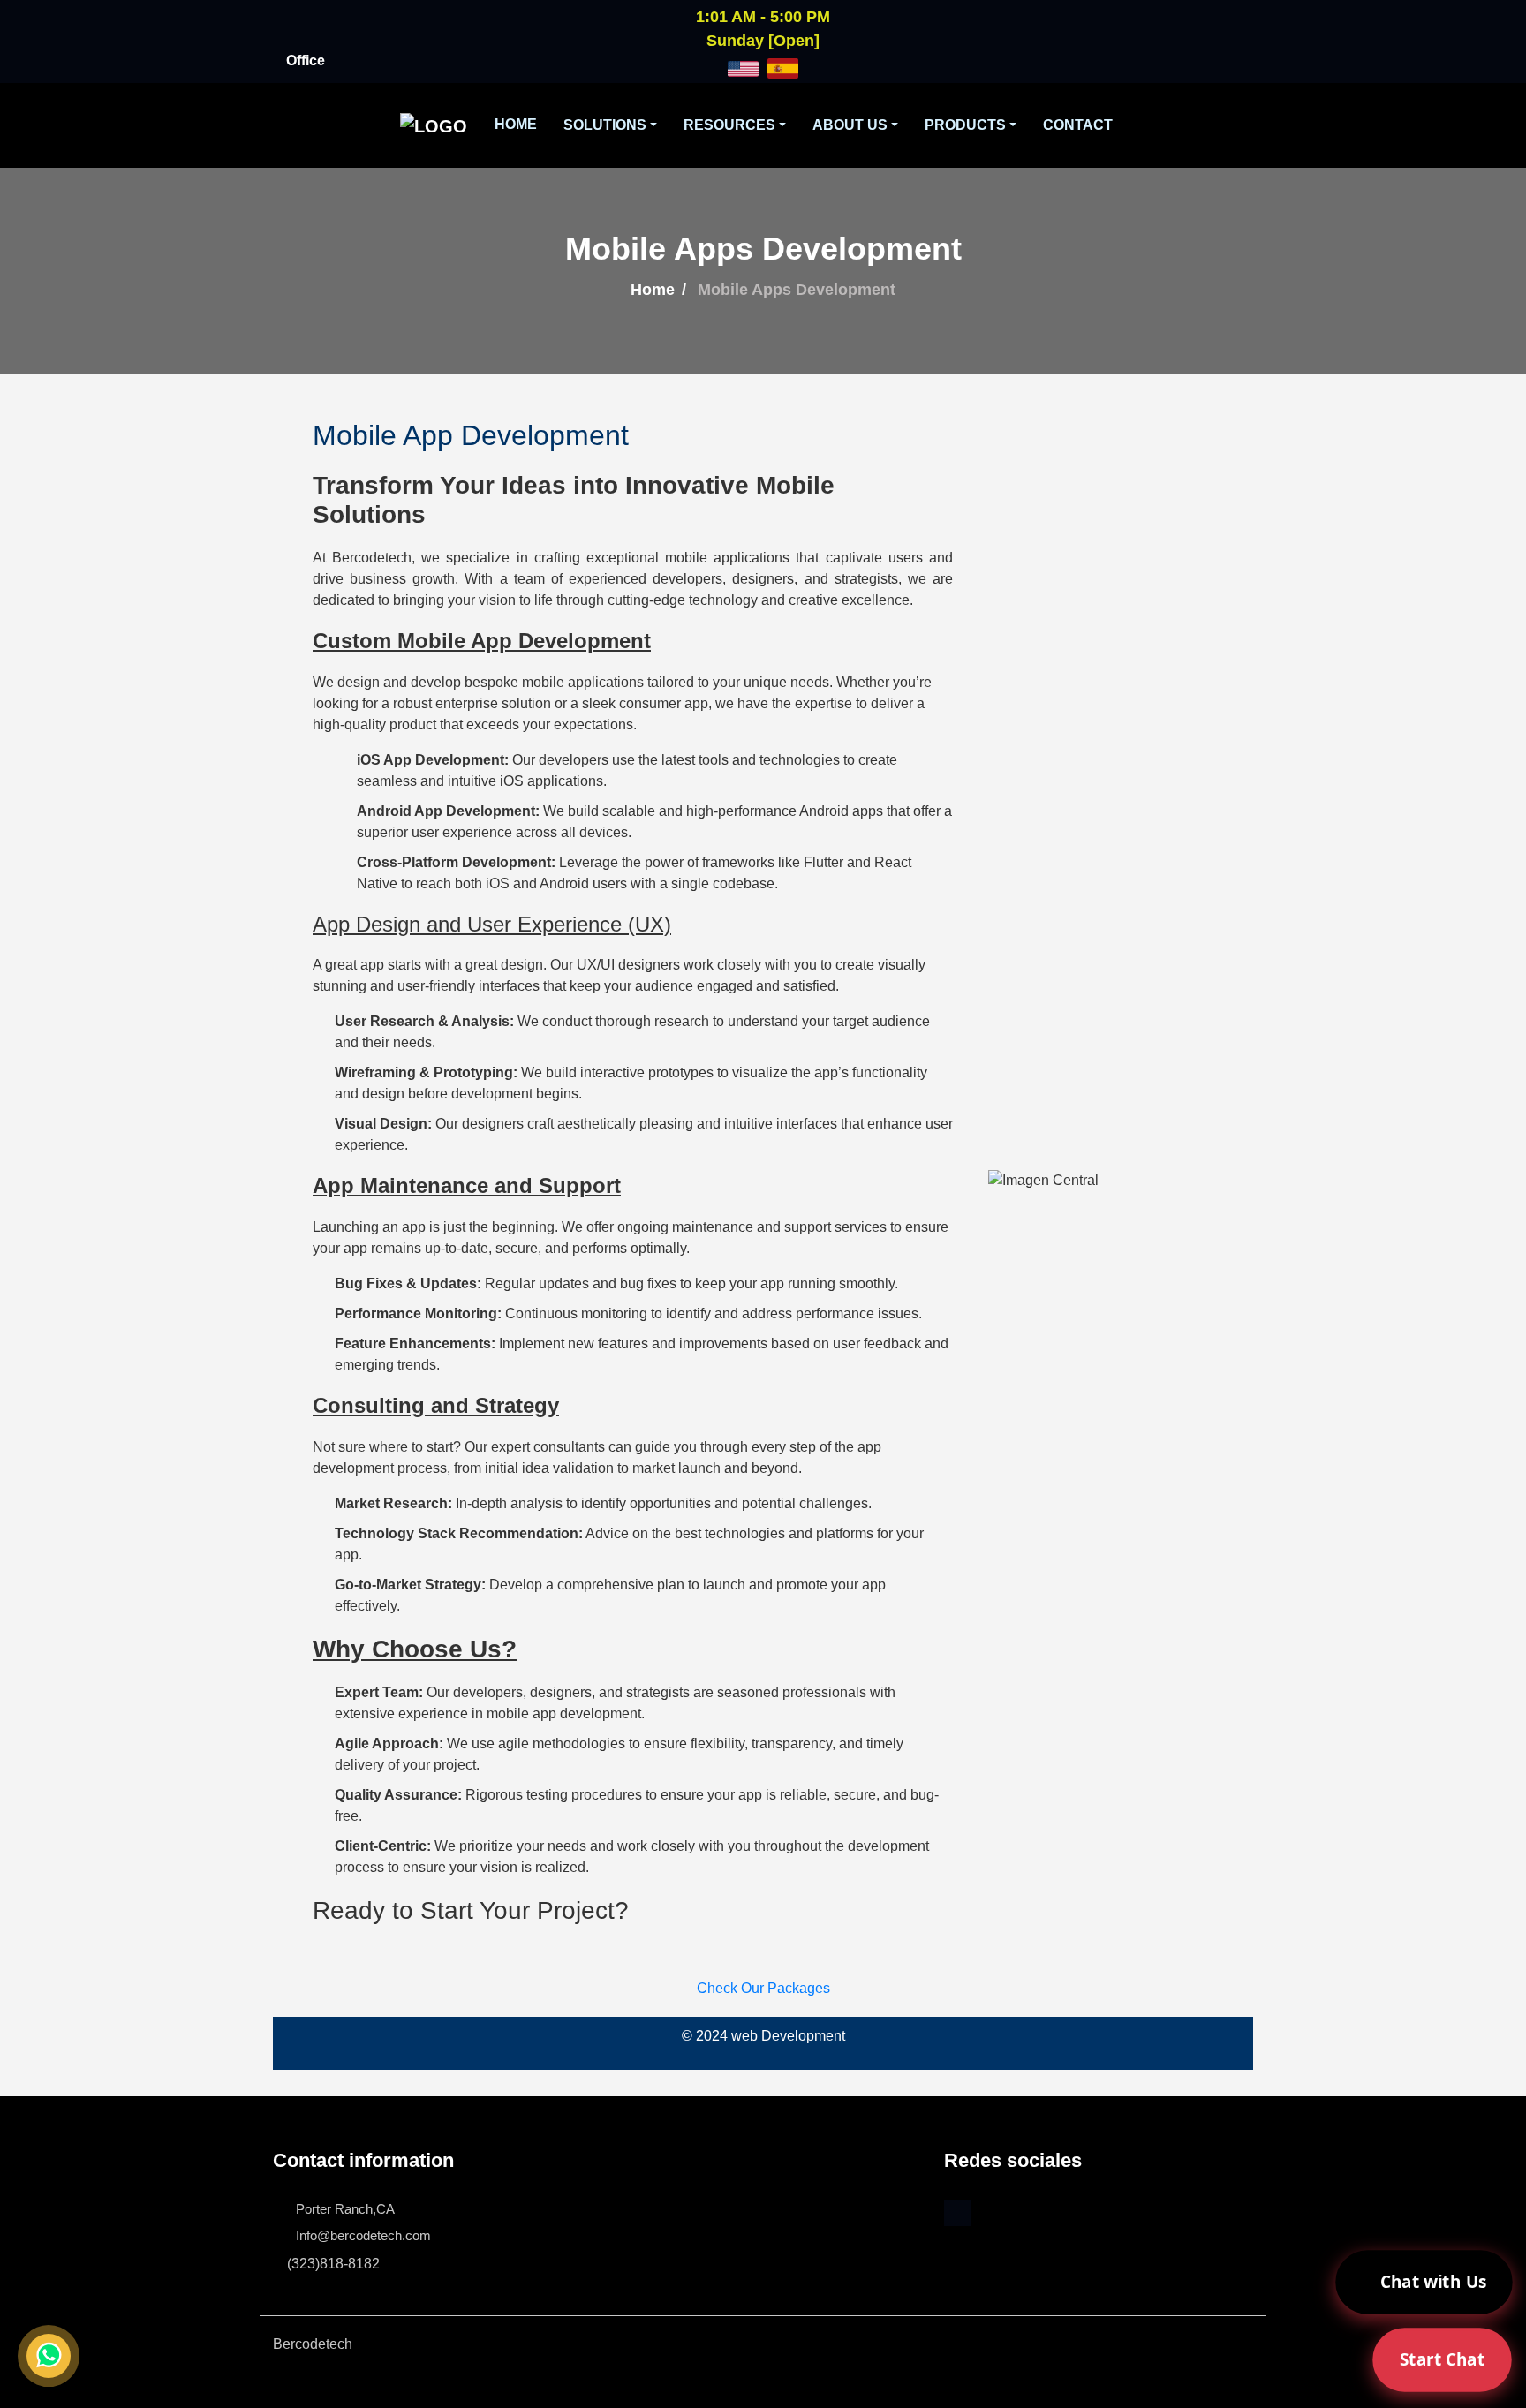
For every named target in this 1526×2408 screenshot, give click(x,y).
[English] (743, 68)
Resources (729, 125)
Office (306, 60)
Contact (1078, 125)
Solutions (605, 125)
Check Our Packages (763, 1988)
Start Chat (1442, 2359)
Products (965, 125)
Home (516, 124)
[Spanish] (783, 68)
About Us (850, 125)
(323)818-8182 (333, 2264)
